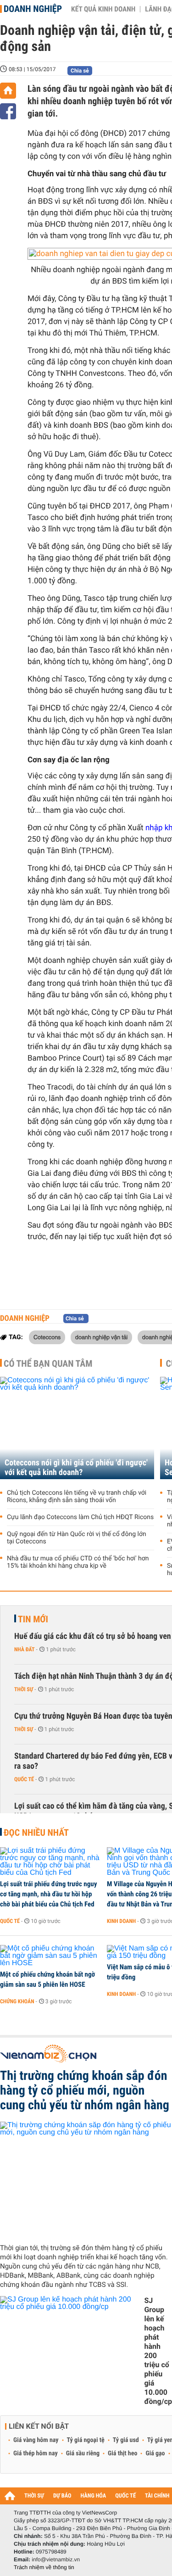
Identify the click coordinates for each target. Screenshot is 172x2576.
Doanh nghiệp (33, 9)
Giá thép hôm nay (36, 2453)
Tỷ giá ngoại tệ (86, 2440)
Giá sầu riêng (83, 2453)
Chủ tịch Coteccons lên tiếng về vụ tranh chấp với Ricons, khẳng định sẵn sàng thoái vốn (77, 1497)
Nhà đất (25, 1649)
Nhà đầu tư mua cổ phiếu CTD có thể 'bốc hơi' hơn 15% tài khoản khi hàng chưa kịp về (78, 1562)
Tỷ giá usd (126, 2440)
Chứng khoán (17, 2001)
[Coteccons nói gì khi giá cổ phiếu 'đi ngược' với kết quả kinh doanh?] (77, 1428)
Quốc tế (24, 1779)
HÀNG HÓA (94, 2496)
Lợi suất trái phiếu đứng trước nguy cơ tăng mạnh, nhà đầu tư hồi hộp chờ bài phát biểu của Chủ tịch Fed (48, 1894)
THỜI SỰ (34, 2496)
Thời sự (24, 1689)
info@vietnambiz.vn (56, 2559)
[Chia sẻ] (8, 111)
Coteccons (47, 1337)
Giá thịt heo (122, 2453)
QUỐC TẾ (125, 2496)
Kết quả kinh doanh (103, 9)
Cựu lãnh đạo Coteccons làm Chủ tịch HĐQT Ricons (80, 1517)
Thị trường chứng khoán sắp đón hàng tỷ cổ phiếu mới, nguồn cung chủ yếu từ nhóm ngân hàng (85, 2090)
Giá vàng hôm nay (36, 2440)
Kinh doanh (121, 1921)
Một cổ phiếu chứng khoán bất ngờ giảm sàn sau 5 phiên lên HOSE (47, 1979)
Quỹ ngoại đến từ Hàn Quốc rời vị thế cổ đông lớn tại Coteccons (77, 1538)
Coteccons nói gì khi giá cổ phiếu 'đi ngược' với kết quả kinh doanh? (76, 1468)
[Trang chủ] (8, 91)
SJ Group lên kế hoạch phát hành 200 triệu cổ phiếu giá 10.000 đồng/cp (158, 2351)
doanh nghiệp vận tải (102, 1337)
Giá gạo (155, 2453)
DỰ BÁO (62, 2496)
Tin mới (33, 1619)
